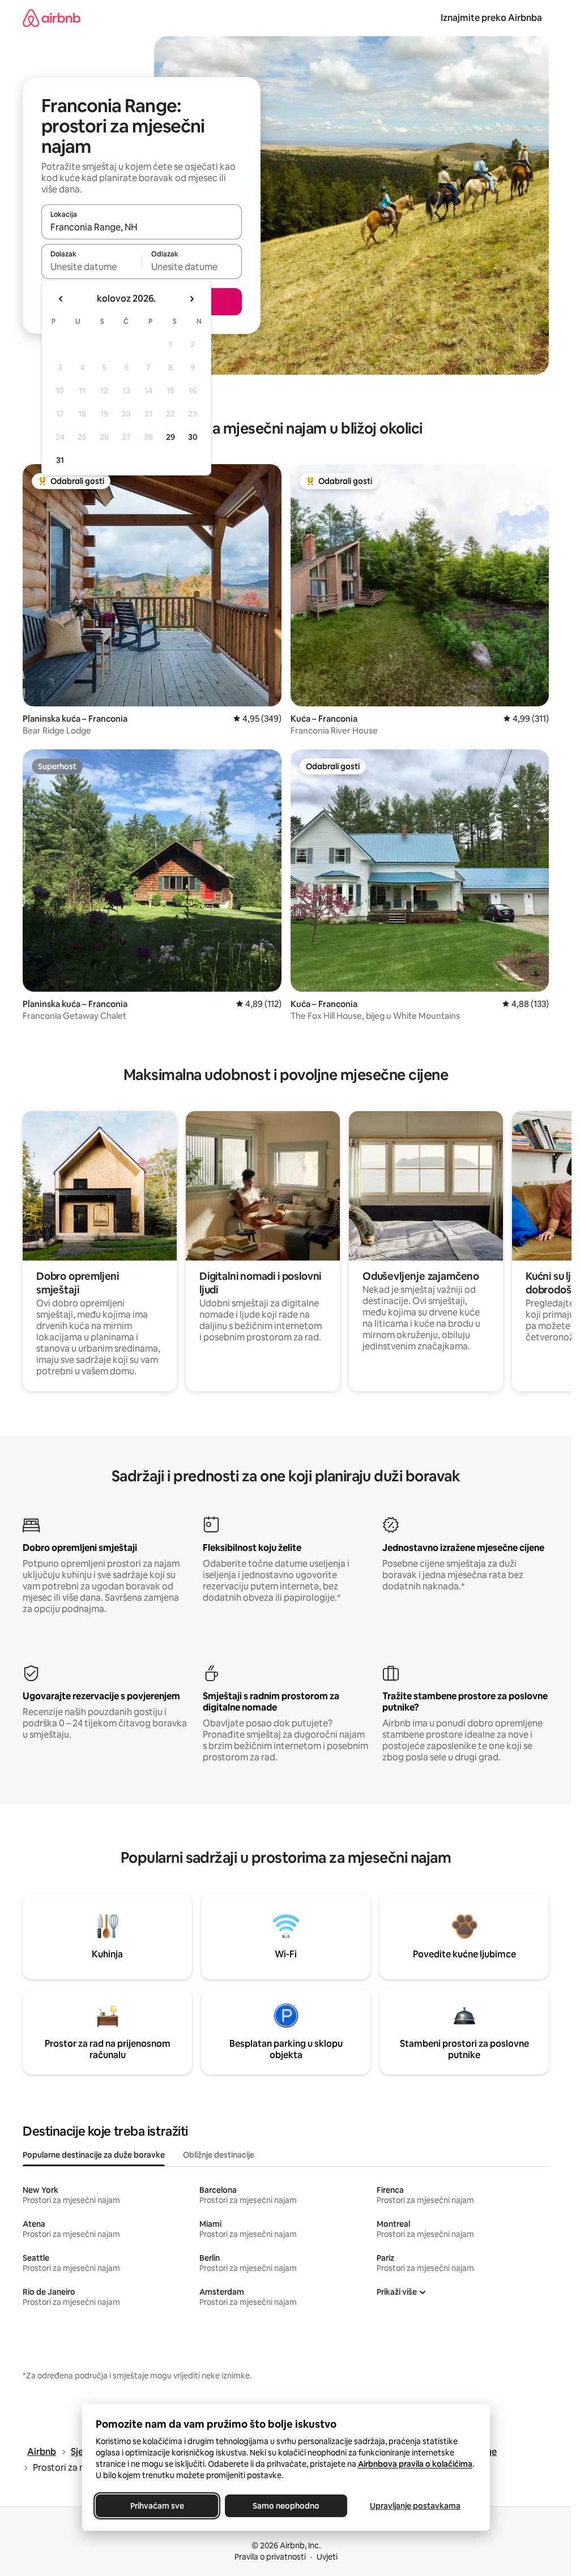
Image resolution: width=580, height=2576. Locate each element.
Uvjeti (327, 2557)
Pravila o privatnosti (270, 2557)
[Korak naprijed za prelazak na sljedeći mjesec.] (191, 299)
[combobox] (142, 227)
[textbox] (91, 267)
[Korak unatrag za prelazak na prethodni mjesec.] (61, 299)
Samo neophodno (286, 2506)
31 (60, 460)
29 (170, 437)
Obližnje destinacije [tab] (219, 2155)
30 (193, 437)
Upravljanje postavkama (415, 2506)
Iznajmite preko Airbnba (491, 18)
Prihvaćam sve (157, 2506)
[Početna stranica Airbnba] (52, 18)
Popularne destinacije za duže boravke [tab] (94, 2155)
